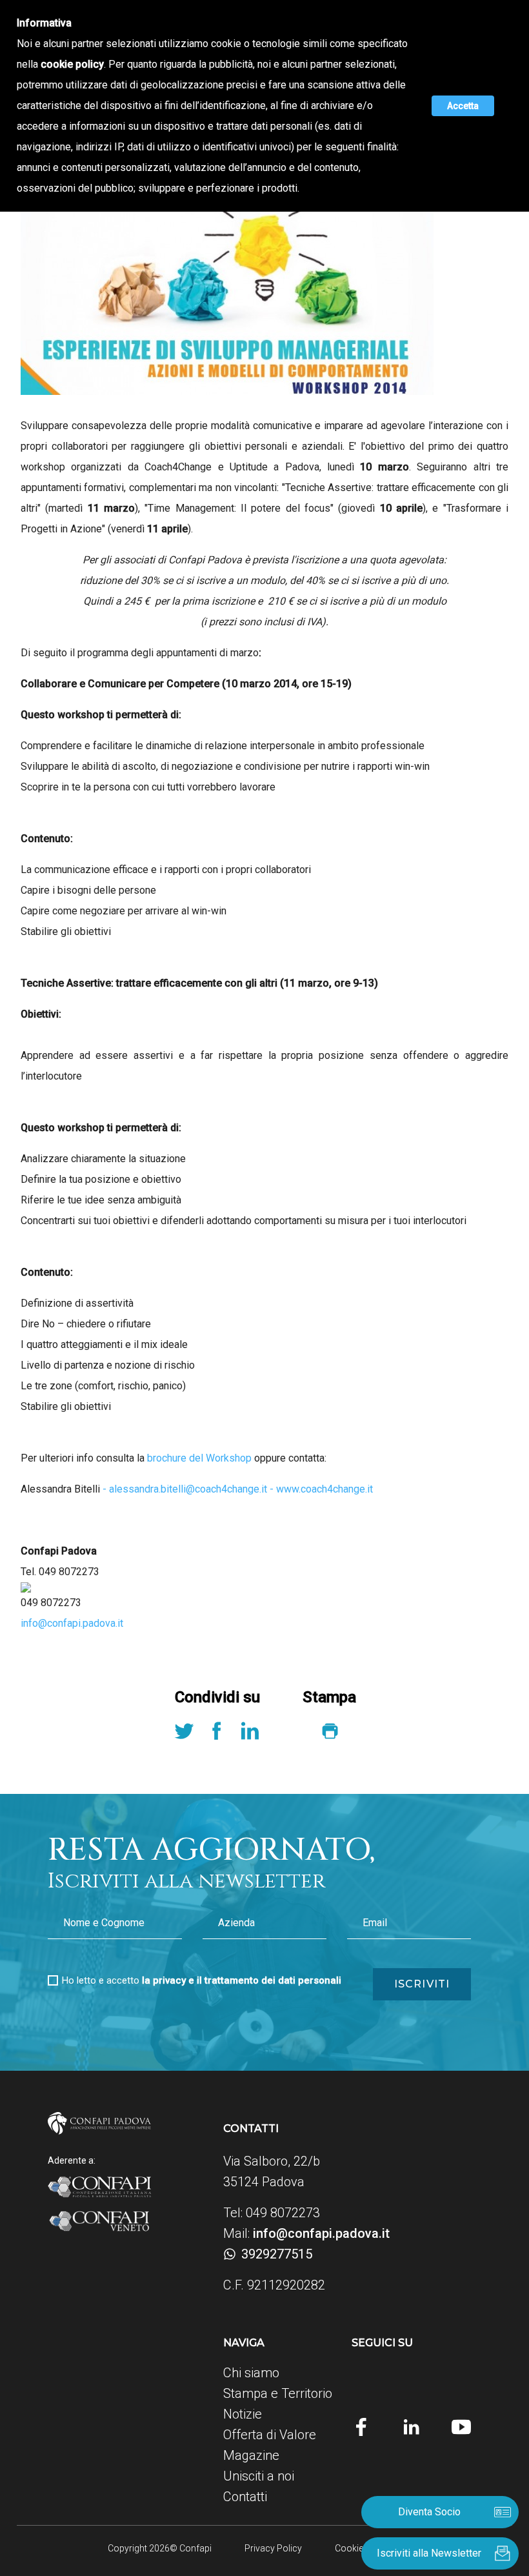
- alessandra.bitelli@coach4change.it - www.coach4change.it (236, 1489)
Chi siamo (251, 2373)
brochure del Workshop (199, 1458)
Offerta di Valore (270, 2435)
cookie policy (72, 64)
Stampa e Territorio (278, 2393)
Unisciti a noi (259, 2476)
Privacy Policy (273, 2548)
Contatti (245, 2497)
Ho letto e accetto (202, 1980)
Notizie (243, 2414)
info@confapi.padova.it (72, 1623)
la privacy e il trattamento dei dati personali (242, 1980)
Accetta (463, 106)
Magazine (251, 2455)
